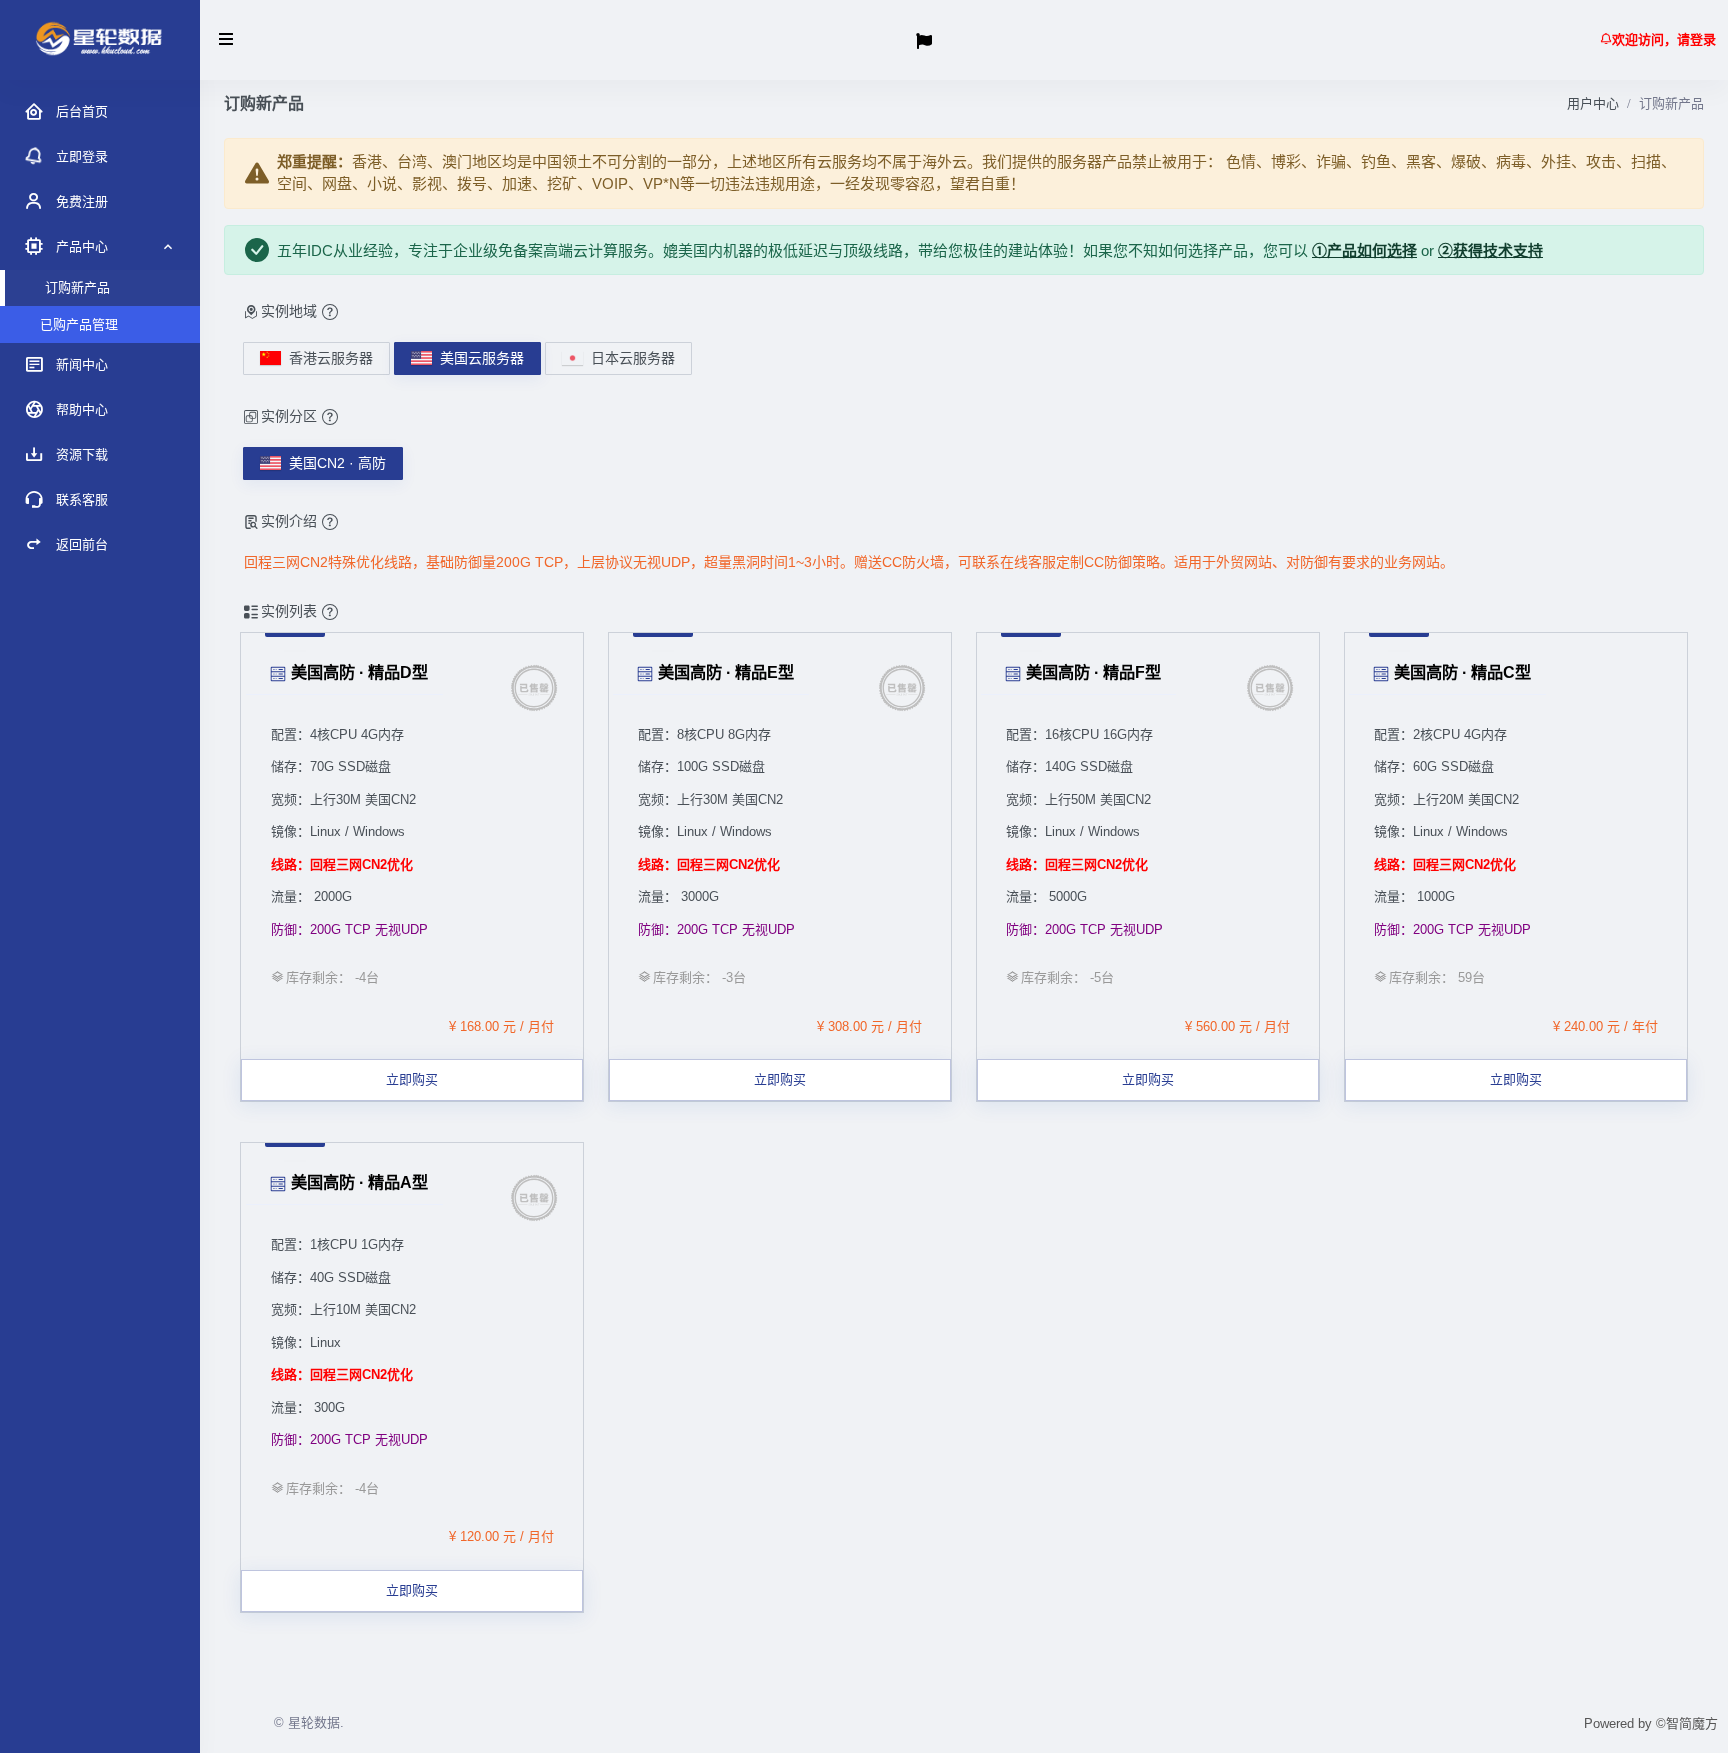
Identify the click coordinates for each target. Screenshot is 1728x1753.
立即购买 (412, 1079)
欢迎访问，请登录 (1664, 39)
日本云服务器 (633, 358)
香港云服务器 (331, 358)
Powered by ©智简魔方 (1651, 1723)
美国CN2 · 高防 (337, 463)
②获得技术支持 (1490, 250)
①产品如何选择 (1364, 250)
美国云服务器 (482, 358)
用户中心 (1593, 103)
